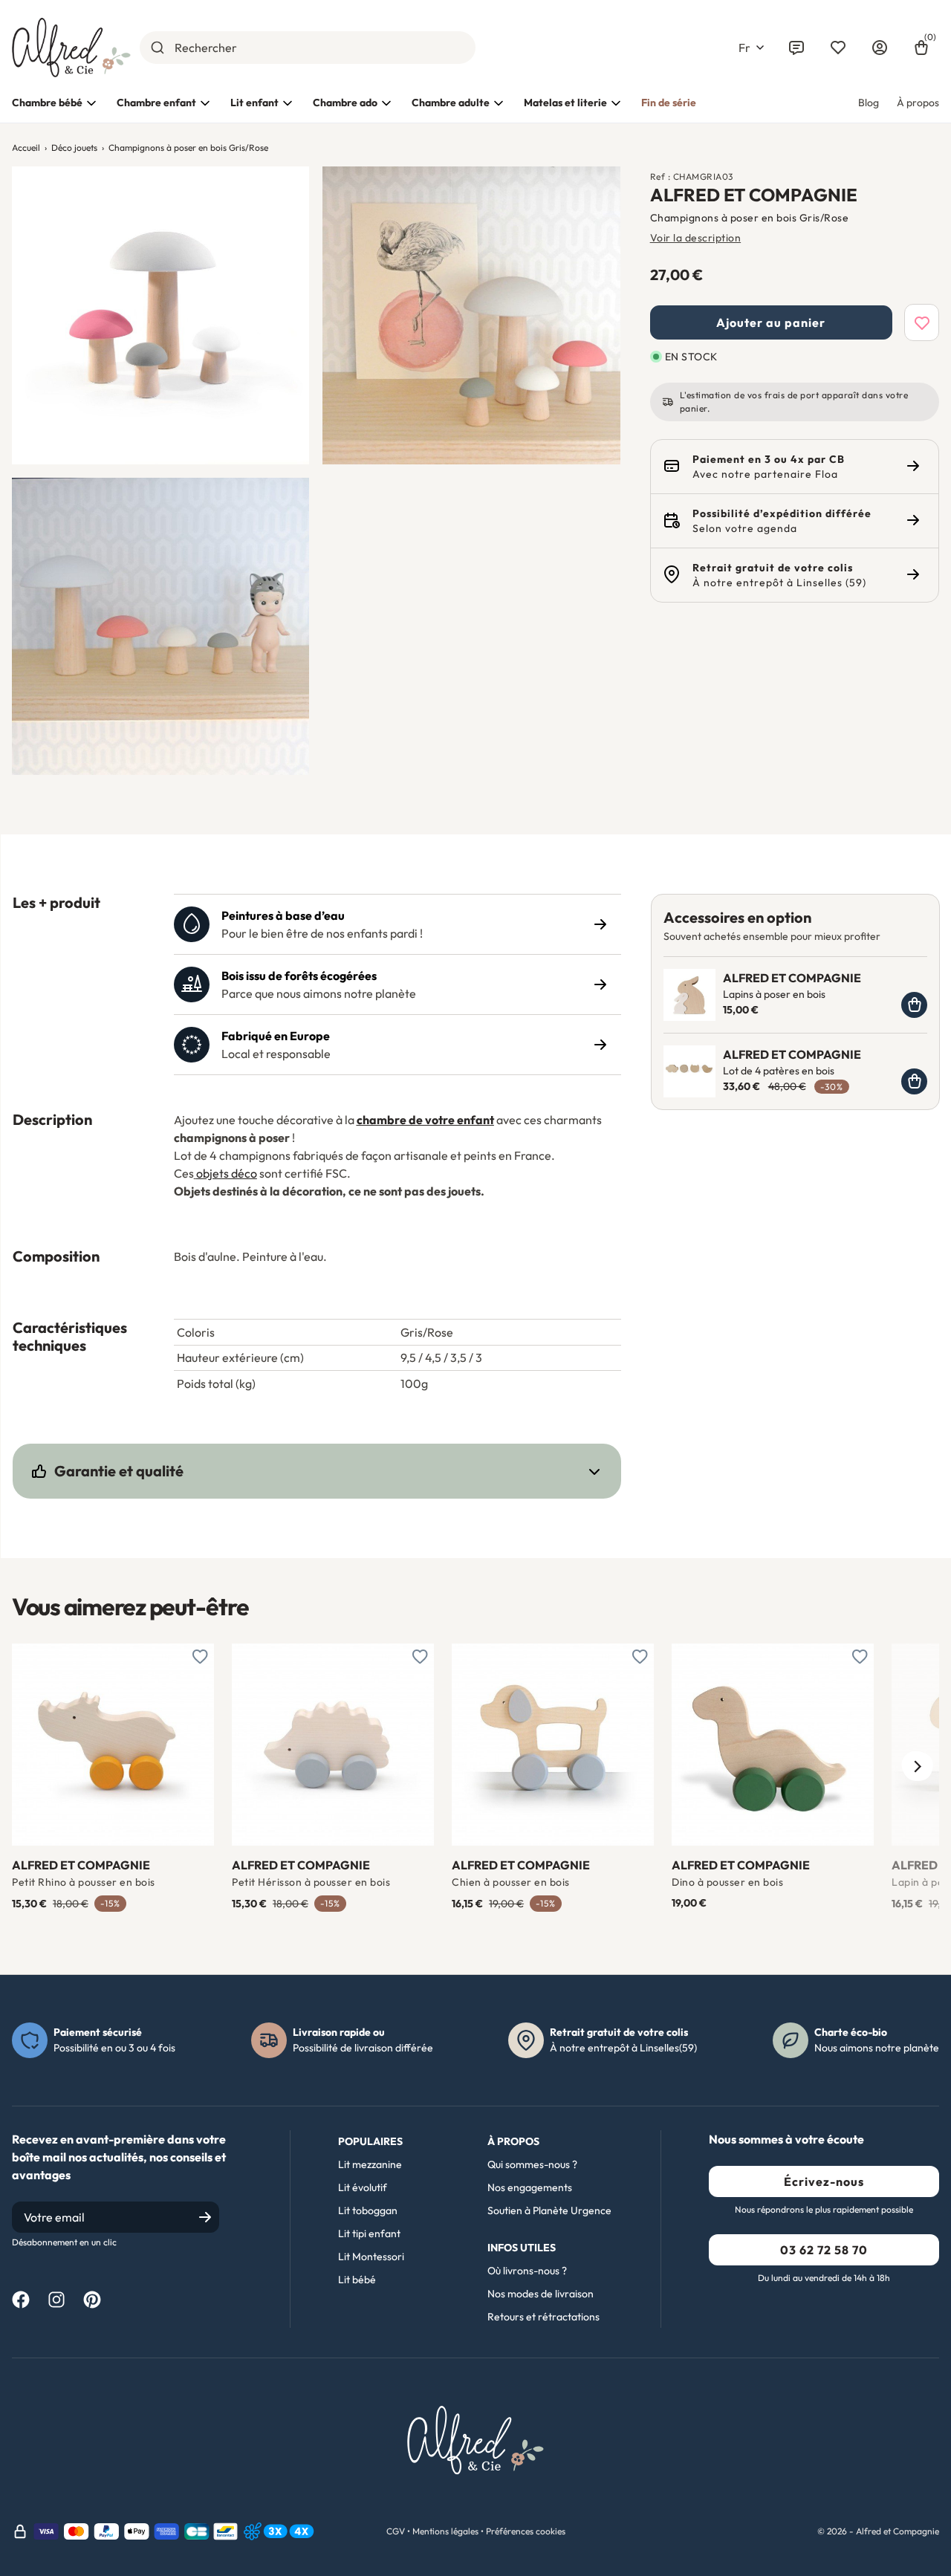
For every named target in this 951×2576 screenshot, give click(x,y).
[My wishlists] (838, 48)
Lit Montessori (371, 2257)
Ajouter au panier (771, 322)
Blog (869, 103)
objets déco (227, 1173)
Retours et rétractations (543, 2317)
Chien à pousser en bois (511, 1882)
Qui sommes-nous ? (532, 2164)
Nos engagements (530, 2187)
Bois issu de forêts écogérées (299, 976)
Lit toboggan (368, 2210)
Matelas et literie (565, 103)
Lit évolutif (363, 2187)
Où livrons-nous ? (527, 2271)
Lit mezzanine (370, 2164)
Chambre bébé (47, 103)
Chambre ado (345, 103)
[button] (751, 48)
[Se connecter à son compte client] (880, 48)
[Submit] (157, 48)
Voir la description (696, 238)
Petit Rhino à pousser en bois (84, 1882)
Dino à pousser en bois (727, 1882)
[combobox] (308, 48)
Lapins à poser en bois (774, 994)
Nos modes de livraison (541, 2294)
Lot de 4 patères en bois (779, 1071)
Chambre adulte (451, 103)
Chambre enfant (156, 103)
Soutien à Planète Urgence (549, 2210)
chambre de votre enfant (425, 1120)
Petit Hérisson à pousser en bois (311, 1882)
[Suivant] (917, 1766)
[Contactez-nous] (796, 48)
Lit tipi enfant (369, 2233)
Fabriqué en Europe (276, 1036)
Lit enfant (254, 103)
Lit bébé (357, 2280)
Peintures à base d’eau (283, 915)
